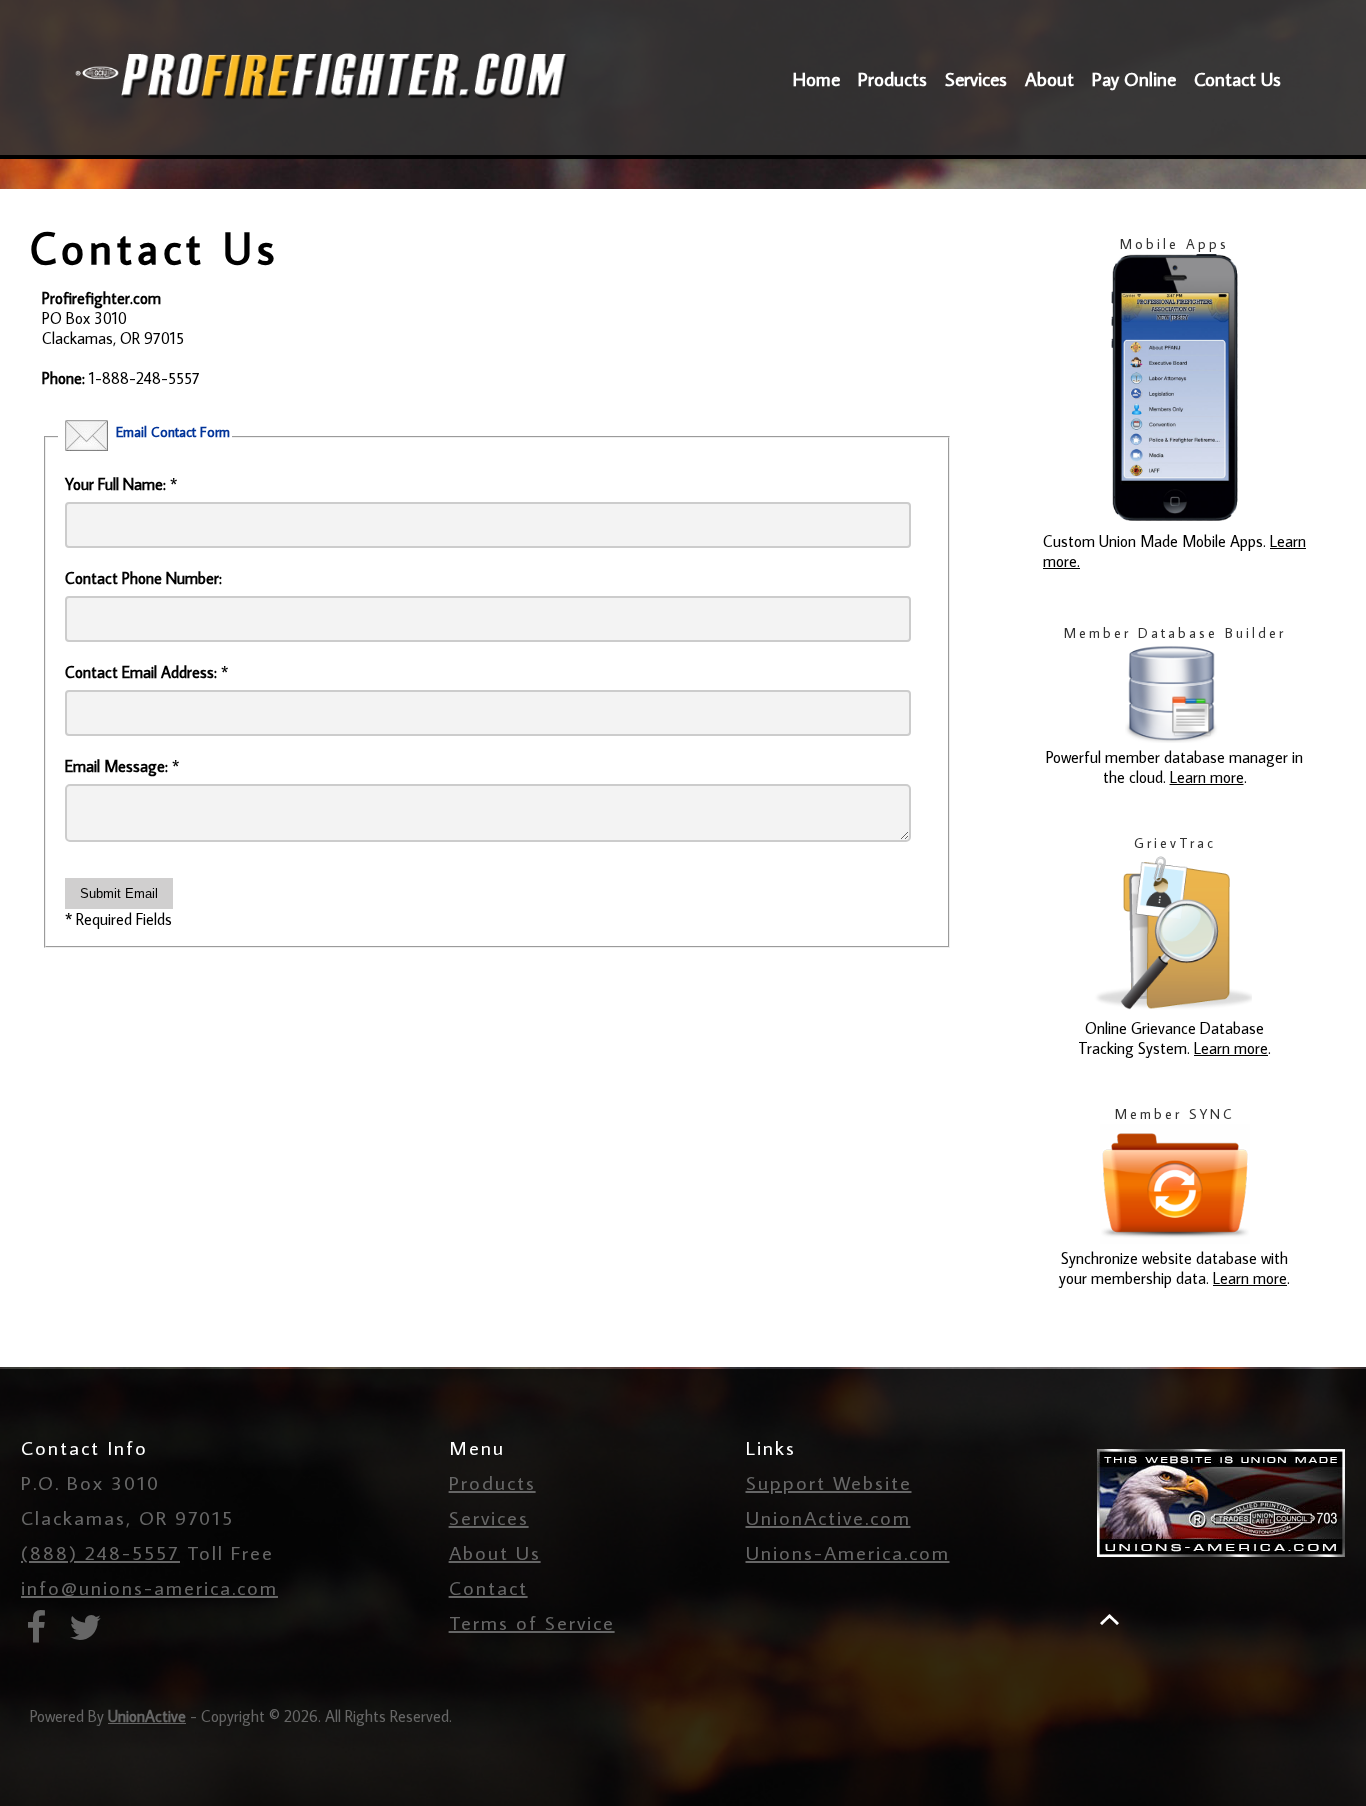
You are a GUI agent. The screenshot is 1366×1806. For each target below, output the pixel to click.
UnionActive (147, 1716)
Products (892, 78)
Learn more (1207, 777)
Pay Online (1134, 78)
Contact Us (1237, 78)
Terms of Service (532, 1622)
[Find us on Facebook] (42, 1632)
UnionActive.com (828, 1517)
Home (816, 78)
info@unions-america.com (149, 1587)
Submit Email (119, 893)
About (1049, 78)
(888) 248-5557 (100, 1552)
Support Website (829, 1482)
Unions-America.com (848, 1552)
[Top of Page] (1109, 1619)
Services (976, 78)
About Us (495, 1552)
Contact (488, 1587)
